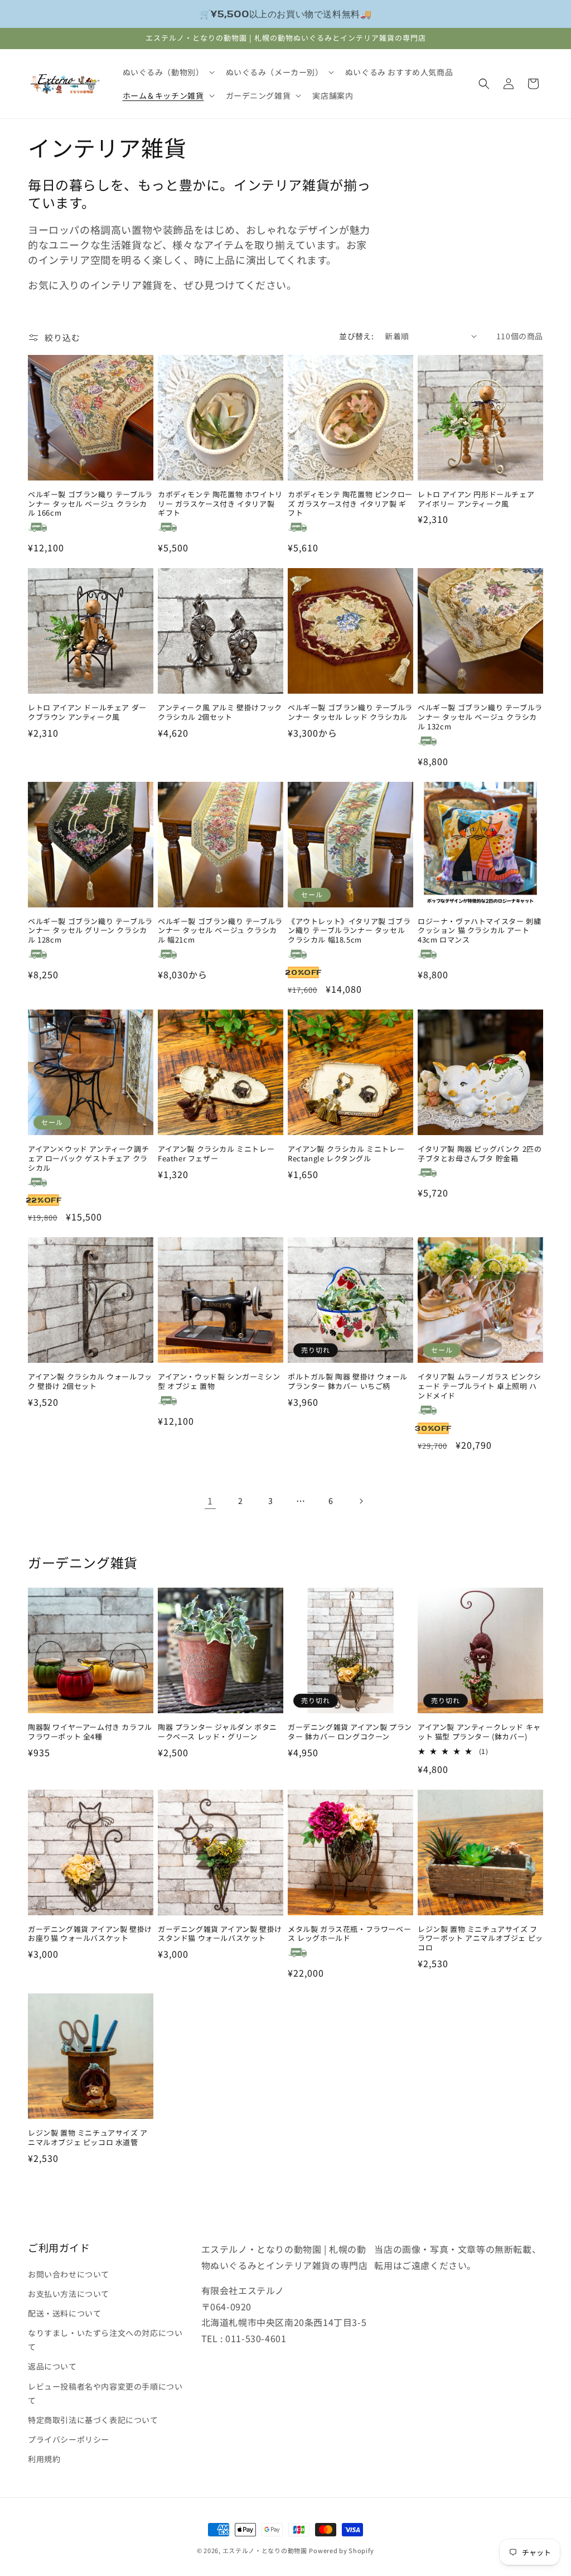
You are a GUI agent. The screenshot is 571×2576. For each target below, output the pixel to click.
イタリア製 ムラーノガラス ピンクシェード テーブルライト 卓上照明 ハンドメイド (480, 1386)
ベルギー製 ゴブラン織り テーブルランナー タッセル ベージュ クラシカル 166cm (90, 504)
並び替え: (356, 336)
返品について (52, 2366)
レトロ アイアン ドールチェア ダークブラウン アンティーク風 (87, 713)
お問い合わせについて (69, 2274)
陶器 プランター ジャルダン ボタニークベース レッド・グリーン (217, 1732)
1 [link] (210, 1501)
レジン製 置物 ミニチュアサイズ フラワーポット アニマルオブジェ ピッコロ (480, 1939)
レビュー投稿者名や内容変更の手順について (105, 2393)
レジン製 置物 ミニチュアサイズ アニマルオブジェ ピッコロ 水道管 (88, 2138)
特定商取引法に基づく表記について (93, 2420)
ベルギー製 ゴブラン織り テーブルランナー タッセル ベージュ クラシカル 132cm (480, 717)
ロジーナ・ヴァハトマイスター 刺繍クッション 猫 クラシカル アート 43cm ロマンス (479, 931)
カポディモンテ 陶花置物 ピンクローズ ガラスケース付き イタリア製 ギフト (350, 504)
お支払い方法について (69, 2294)
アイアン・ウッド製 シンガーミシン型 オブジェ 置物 (219, 1382)
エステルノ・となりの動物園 (265, 2550)
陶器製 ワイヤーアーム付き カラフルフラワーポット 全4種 (90, 1732)
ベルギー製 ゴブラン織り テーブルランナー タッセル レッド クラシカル (350, 713)
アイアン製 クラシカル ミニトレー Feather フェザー (216, 1154)
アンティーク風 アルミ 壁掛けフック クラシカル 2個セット (220, 713)
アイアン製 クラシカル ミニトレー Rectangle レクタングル (346, 1154)
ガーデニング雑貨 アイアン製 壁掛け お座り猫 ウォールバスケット (90, 1934)
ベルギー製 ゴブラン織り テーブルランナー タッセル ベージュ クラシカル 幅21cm (220, 931)
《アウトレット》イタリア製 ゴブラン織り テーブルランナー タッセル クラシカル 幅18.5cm (349, 931)
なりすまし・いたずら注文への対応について (105, 2340)
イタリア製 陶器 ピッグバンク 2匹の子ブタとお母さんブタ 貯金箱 (480, 1154)
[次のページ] (361, 1501)
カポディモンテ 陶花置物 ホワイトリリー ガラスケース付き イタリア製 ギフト (220, 504)
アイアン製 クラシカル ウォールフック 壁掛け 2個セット (90, 1382)
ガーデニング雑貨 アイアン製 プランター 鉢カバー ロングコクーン (350, 1732)
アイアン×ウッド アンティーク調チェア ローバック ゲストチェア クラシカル (88, 1159)
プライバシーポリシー (69, 2439)
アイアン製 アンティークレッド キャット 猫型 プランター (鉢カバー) (479, 1732)
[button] (168, 72)
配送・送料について (64, 2313)
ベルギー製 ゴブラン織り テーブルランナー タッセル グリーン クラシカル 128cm (90, 931)
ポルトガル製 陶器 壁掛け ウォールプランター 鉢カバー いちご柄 (348, 1382)
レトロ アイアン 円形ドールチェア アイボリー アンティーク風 (476, 499)
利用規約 (44, 2459)
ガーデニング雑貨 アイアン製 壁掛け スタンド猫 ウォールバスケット (220, 1934)
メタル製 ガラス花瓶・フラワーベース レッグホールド (349, 1934)
